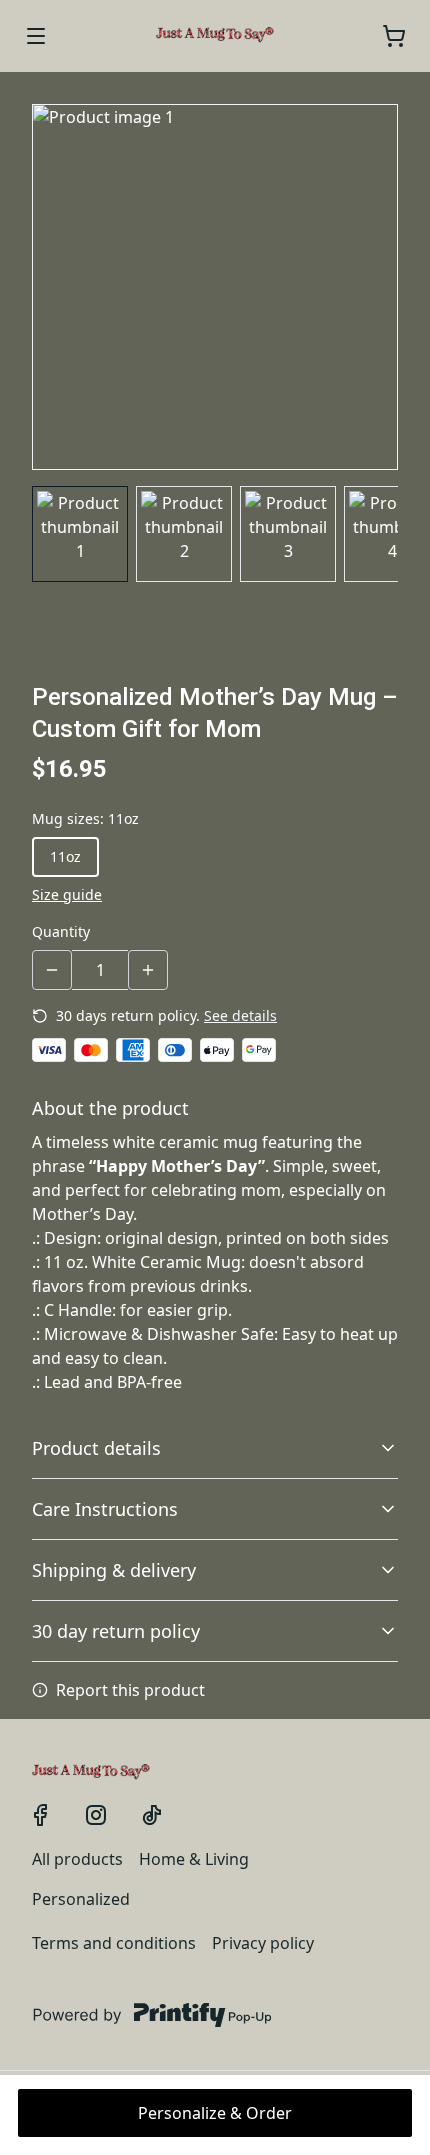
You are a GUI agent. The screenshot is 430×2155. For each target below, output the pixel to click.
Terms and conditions (114, 1943)
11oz (65, 856)
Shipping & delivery (114, 1570)
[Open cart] (394, 36)
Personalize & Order (215, 2113)
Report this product (130, 1690)
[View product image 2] (184, 534)
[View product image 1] (80, 534)
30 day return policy (116, 1631)
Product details (96, 1448)
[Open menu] (36, 36)
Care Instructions (105, 1509)
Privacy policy (263, 1943)
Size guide (67, 894)
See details (240, 1015)
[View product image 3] (288, 534)
